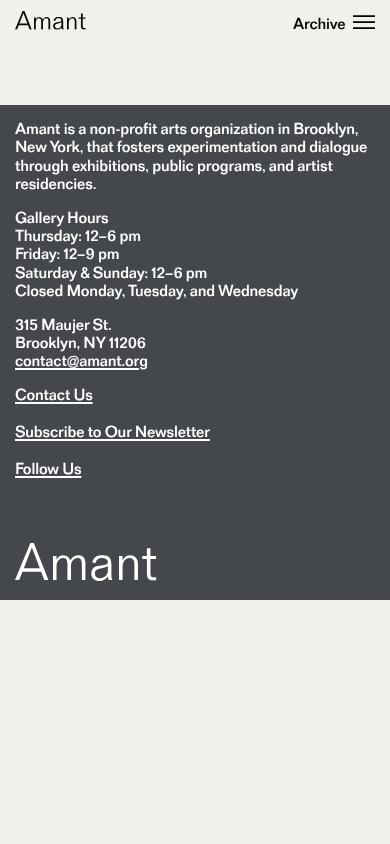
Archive (319, 23)
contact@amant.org (81, 361)
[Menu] (364, 24)
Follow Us (48, 469)
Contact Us (54, 395)
